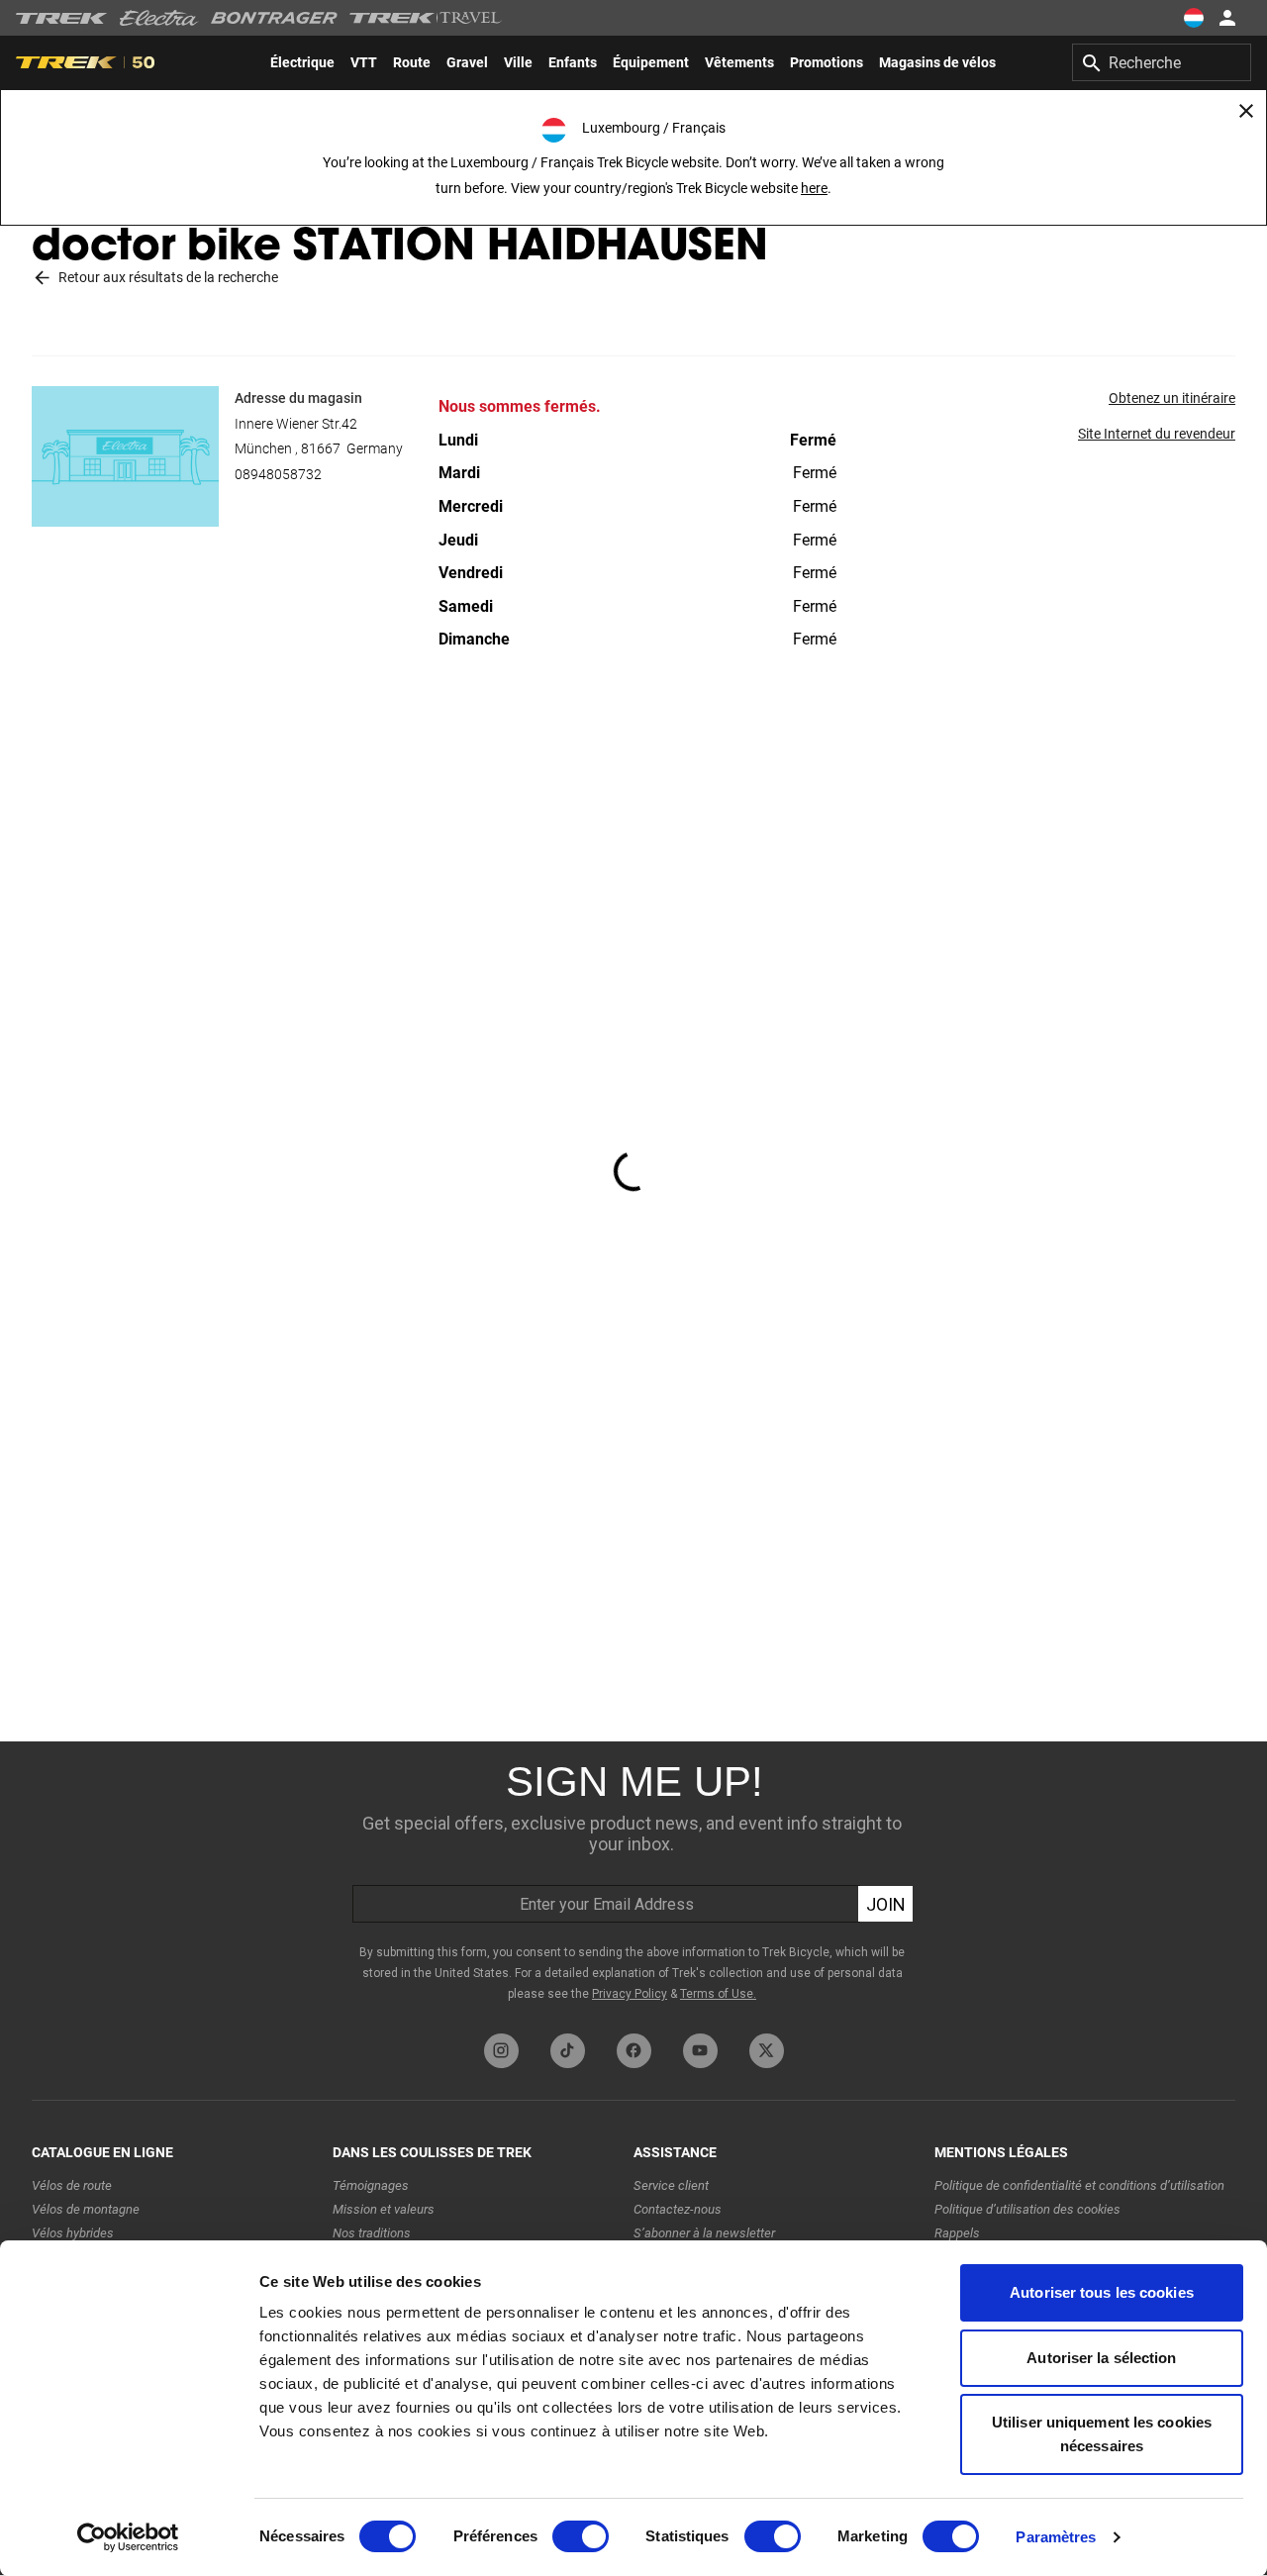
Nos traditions (372, 2233)
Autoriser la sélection (1101, 2358)
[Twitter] (767, 2051)
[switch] (581, 2536)
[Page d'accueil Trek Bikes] (62, 18)
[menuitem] (302, 62)
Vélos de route (72, 2185)
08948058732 (278, 474)
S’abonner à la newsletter (704, 2233)
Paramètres (1056, 2537)
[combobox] (1162, 62)
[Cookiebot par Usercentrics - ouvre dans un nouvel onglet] (128, 2537)
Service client (671, 2185)
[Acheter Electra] (159, 18)
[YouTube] (700, 2051)
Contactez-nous (678, 2209)
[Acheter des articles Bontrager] (274, 18)
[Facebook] (634, 2051)
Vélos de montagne (86, 2209)
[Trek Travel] (426, 18)
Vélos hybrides (73, 2233)
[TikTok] (568, 2051)
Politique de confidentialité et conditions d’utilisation (1079, 2185)
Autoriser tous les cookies (1102, 2292)
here (814, 188)
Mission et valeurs (384, 2209)
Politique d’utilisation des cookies (1027, 2209)
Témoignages (371, 2185)
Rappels (957, 2233)
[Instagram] (501, 2051)
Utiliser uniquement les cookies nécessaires (1102, 2434)
